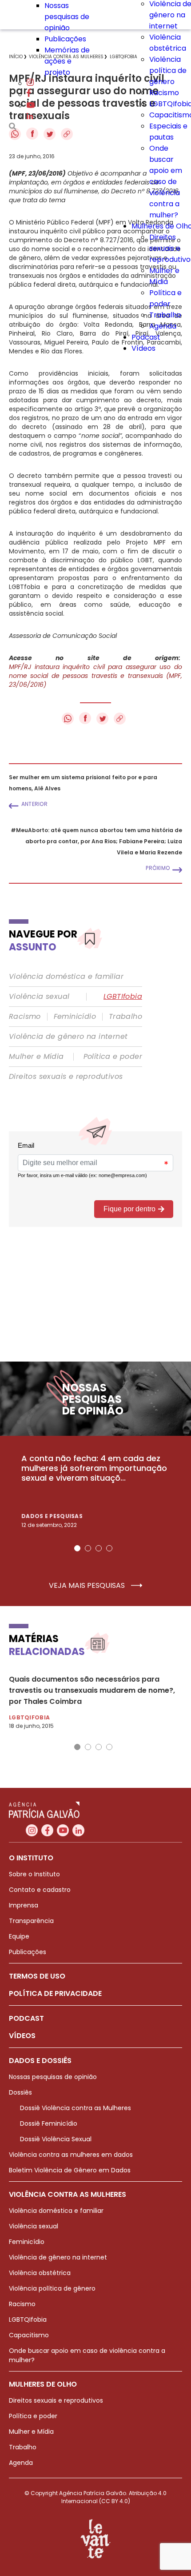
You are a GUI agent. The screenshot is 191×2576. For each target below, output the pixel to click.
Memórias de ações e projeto (67, 61)
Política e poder (113, 1057)
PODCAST (26, 2018)
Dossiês (20, 2092)
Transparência (31, 1921)
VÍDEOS (22, 2036)
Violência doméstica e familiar (66, 977)
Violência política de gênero (168, 70)
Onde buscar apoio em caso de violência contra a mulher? (166, 182)
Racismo (164, 93)
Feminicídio (75, 1017)
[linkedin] (30, 117)
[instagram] (30, 83)
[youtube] (31, 106)
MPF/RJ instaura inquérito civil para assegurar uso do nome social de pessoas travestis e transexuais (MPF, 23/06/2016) (95, 676)
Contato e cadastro (40, 1890)
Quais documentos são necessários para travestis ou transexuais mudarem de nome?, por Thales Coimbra (92, 1690)
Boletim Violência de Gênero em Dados (70, 2170)
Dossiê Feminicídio (49, 2123)
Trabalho (165, 315)
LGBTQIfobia (28, 2320)
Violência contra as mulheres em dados (71, 2155)
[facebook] (29, 94)
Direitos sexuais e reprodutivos (66, 1077)
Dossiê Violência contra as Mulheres (76, 2108)
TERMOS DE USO (37, 1976)
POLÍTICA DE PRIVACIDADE (55, 1993)
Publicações (65, 39)
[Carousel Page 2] (88, 1548)
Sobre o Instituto (34, 1874)
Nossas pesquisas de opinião (67, 17)
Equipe (19, 1936)
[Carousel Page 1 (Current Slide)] (77, 1548)
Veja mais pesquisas (88, 1586)
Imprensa (24, 1905)
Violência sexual (39, 997)
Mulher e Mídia (36, 1057)
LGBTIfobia (123, 997)
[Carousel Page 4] (109, 1548)
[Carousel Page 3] (99, 1548)
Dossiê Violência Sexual (56, 2139)
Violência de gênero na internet (68, 1037)
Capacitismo (29, 2335)
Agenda (163, 326)
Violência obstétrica (40, 2273)
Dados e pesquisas (52, 1516)
